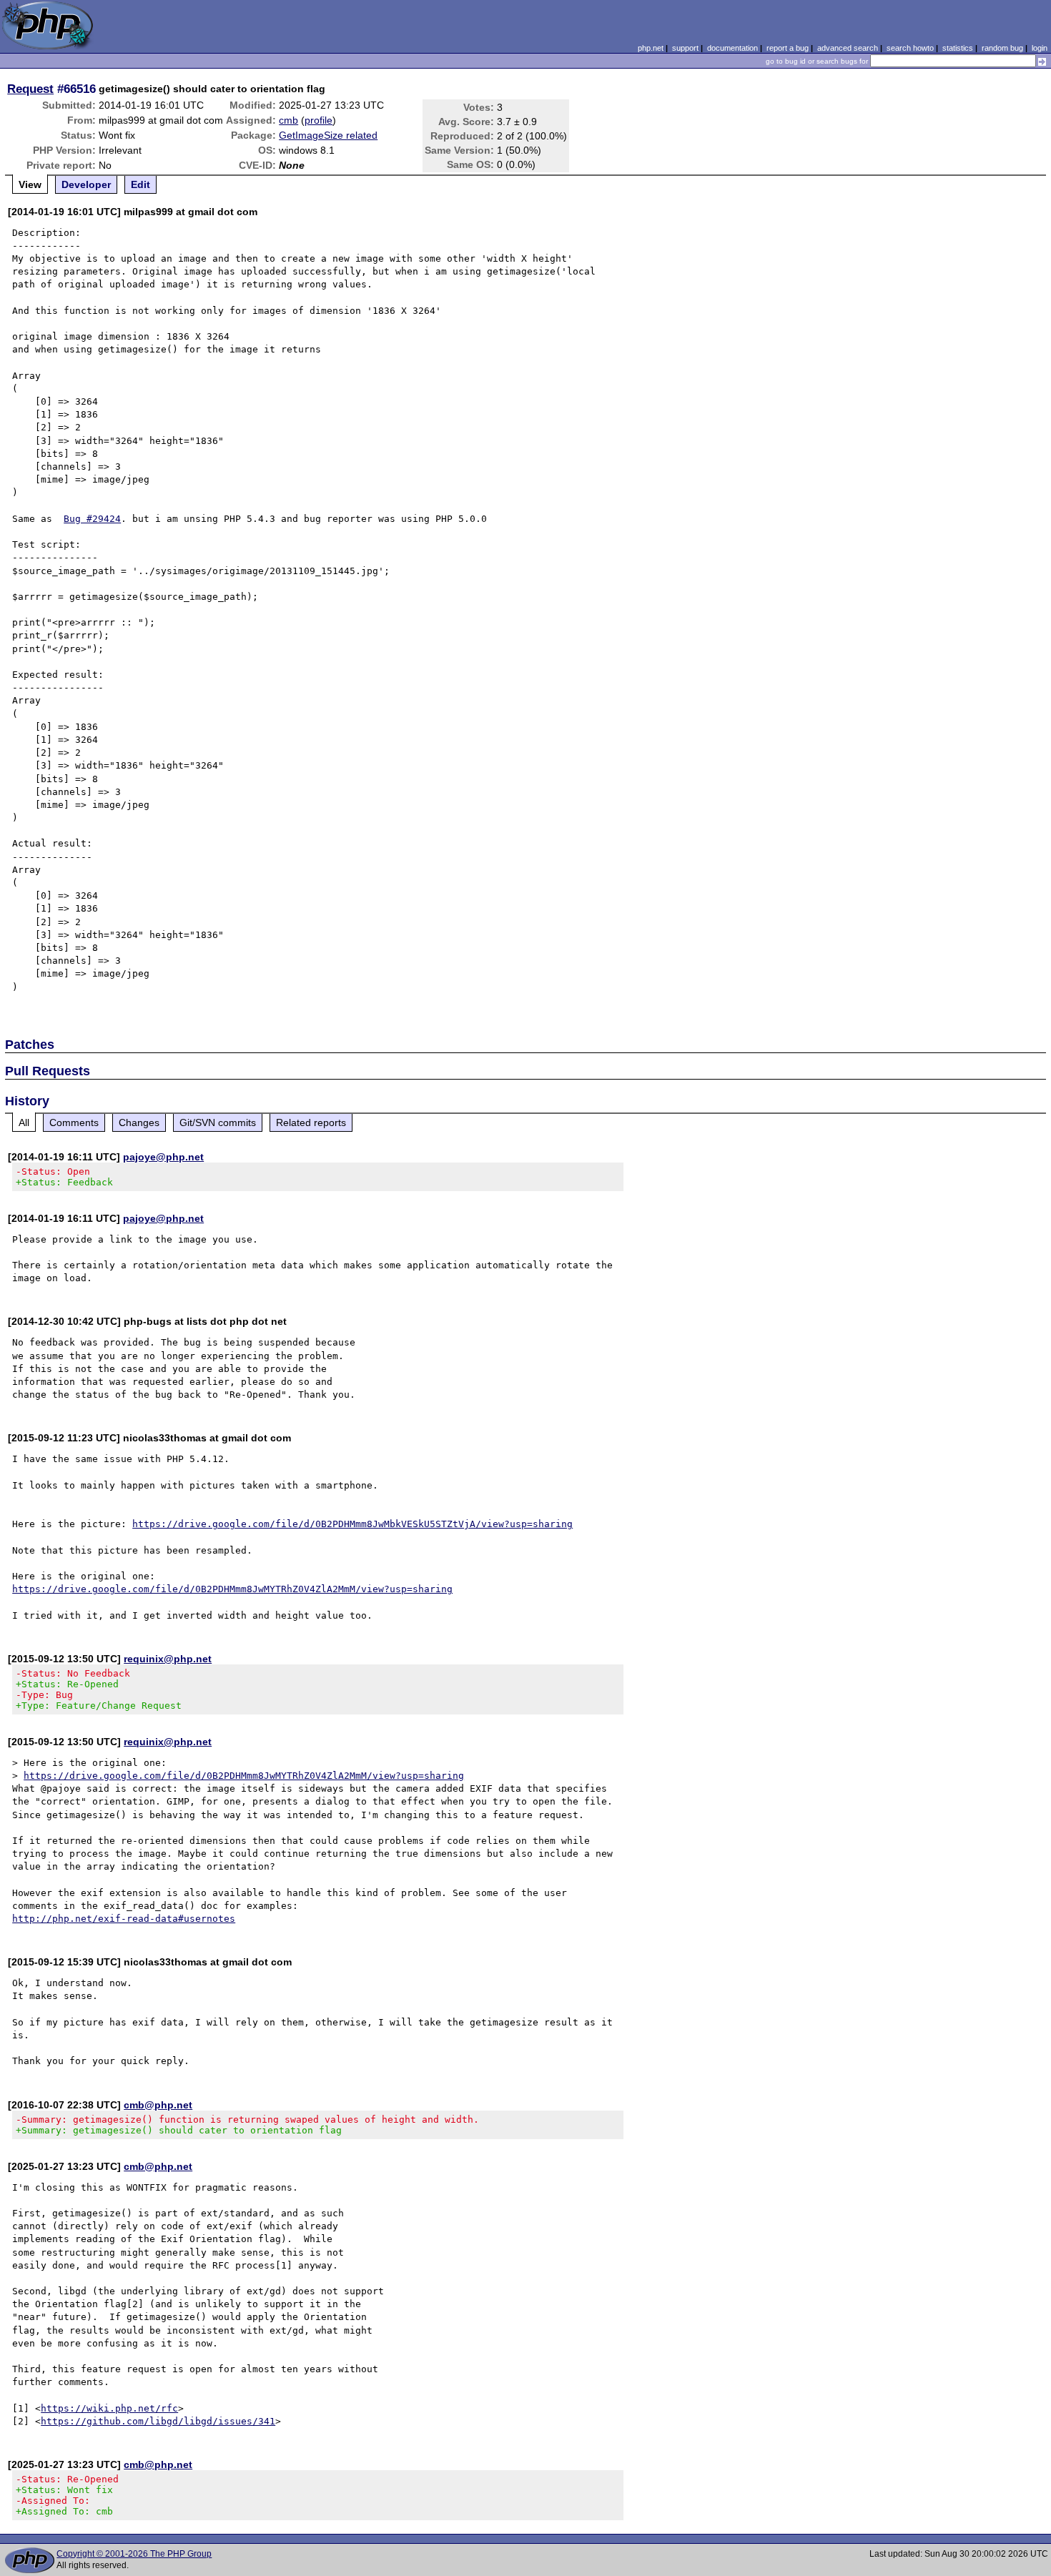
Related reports (311, 1122)
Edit (140, 184)
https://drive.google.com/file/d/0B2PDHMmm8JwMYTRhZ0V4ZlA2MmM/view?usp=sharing (232, 1589)
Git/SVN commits (218, 1122)
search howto (910, 48)
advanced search (848, 48)
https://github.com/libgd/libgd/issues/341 (158, 2421)
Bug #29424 (92, 519)
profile (319, 120)
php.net (651, 48)
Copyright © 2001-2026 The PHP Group (134, 2554)
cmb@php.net (158, 2105)
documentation (732, 48)
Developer (86, 184)
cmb (288, 120)
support (685, 48)
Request (30, 89)
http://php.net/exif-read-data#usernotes (124, 1919)
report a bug (788, 48)
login (1040, 48)
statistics (958, 48)
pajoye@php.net (163, 1157)
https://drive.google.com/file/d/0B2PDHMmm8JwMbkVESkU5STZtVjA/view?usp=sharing (352, 1524)
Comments (74, 1122)
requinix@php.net (168, 1659)
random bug (1002, 48)
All (24, 1122)
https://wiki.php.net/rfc (109, 2408)
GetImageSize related (328, 135)
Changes (139, 1122)
